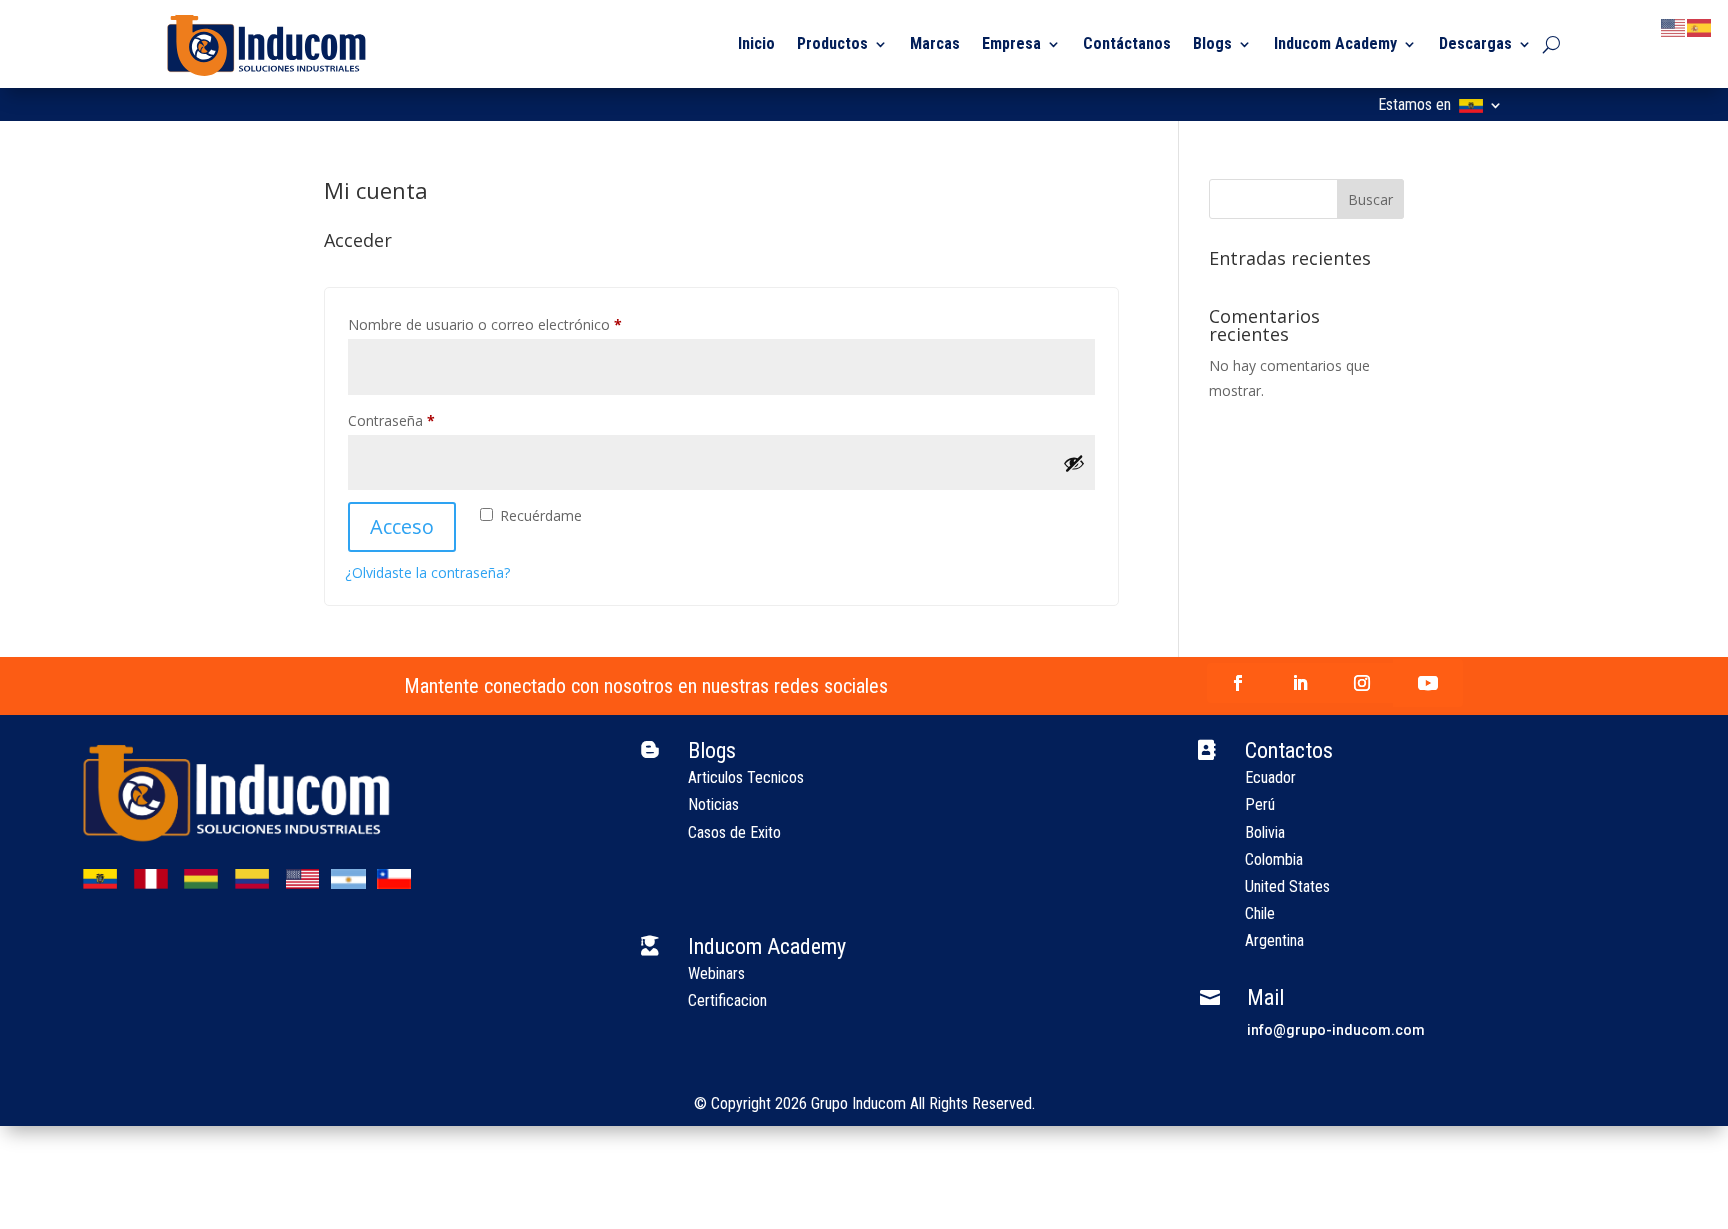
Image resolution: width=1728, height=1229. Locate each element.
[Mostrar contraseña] (1074, 463)
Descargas (1475, 43)
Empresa (1011, 43)
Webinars (716, 973)
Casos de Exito (734, 832)
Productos (832, 43)
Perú (1260, 804)
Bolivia (1265, 832)
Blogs (1212, 43)
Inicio (756, 43)
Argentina (1274, 940)
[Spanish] (1700, 26)
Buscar (1370, 199)
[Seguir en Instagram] (1362, 683)
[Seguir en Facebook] (1238, 683)
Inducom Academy (1335, 43)
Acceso (402, 526)
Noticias (713, 804)
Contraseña (427, 420)
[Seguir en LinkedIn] (1300, 683)
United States (1287, 886)
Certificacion (727, 1000)
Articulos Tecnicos (746, 777)
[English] (1674, 26)
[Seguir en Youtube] (1428, 683)
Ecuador (1270, 777)
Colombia (1274, 859)
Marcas (935, 43)
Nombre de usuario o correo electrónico (520, 324)
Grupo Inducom (858, 1103)
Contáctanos (1127, 43)
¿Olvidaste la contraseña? (427, 572)
